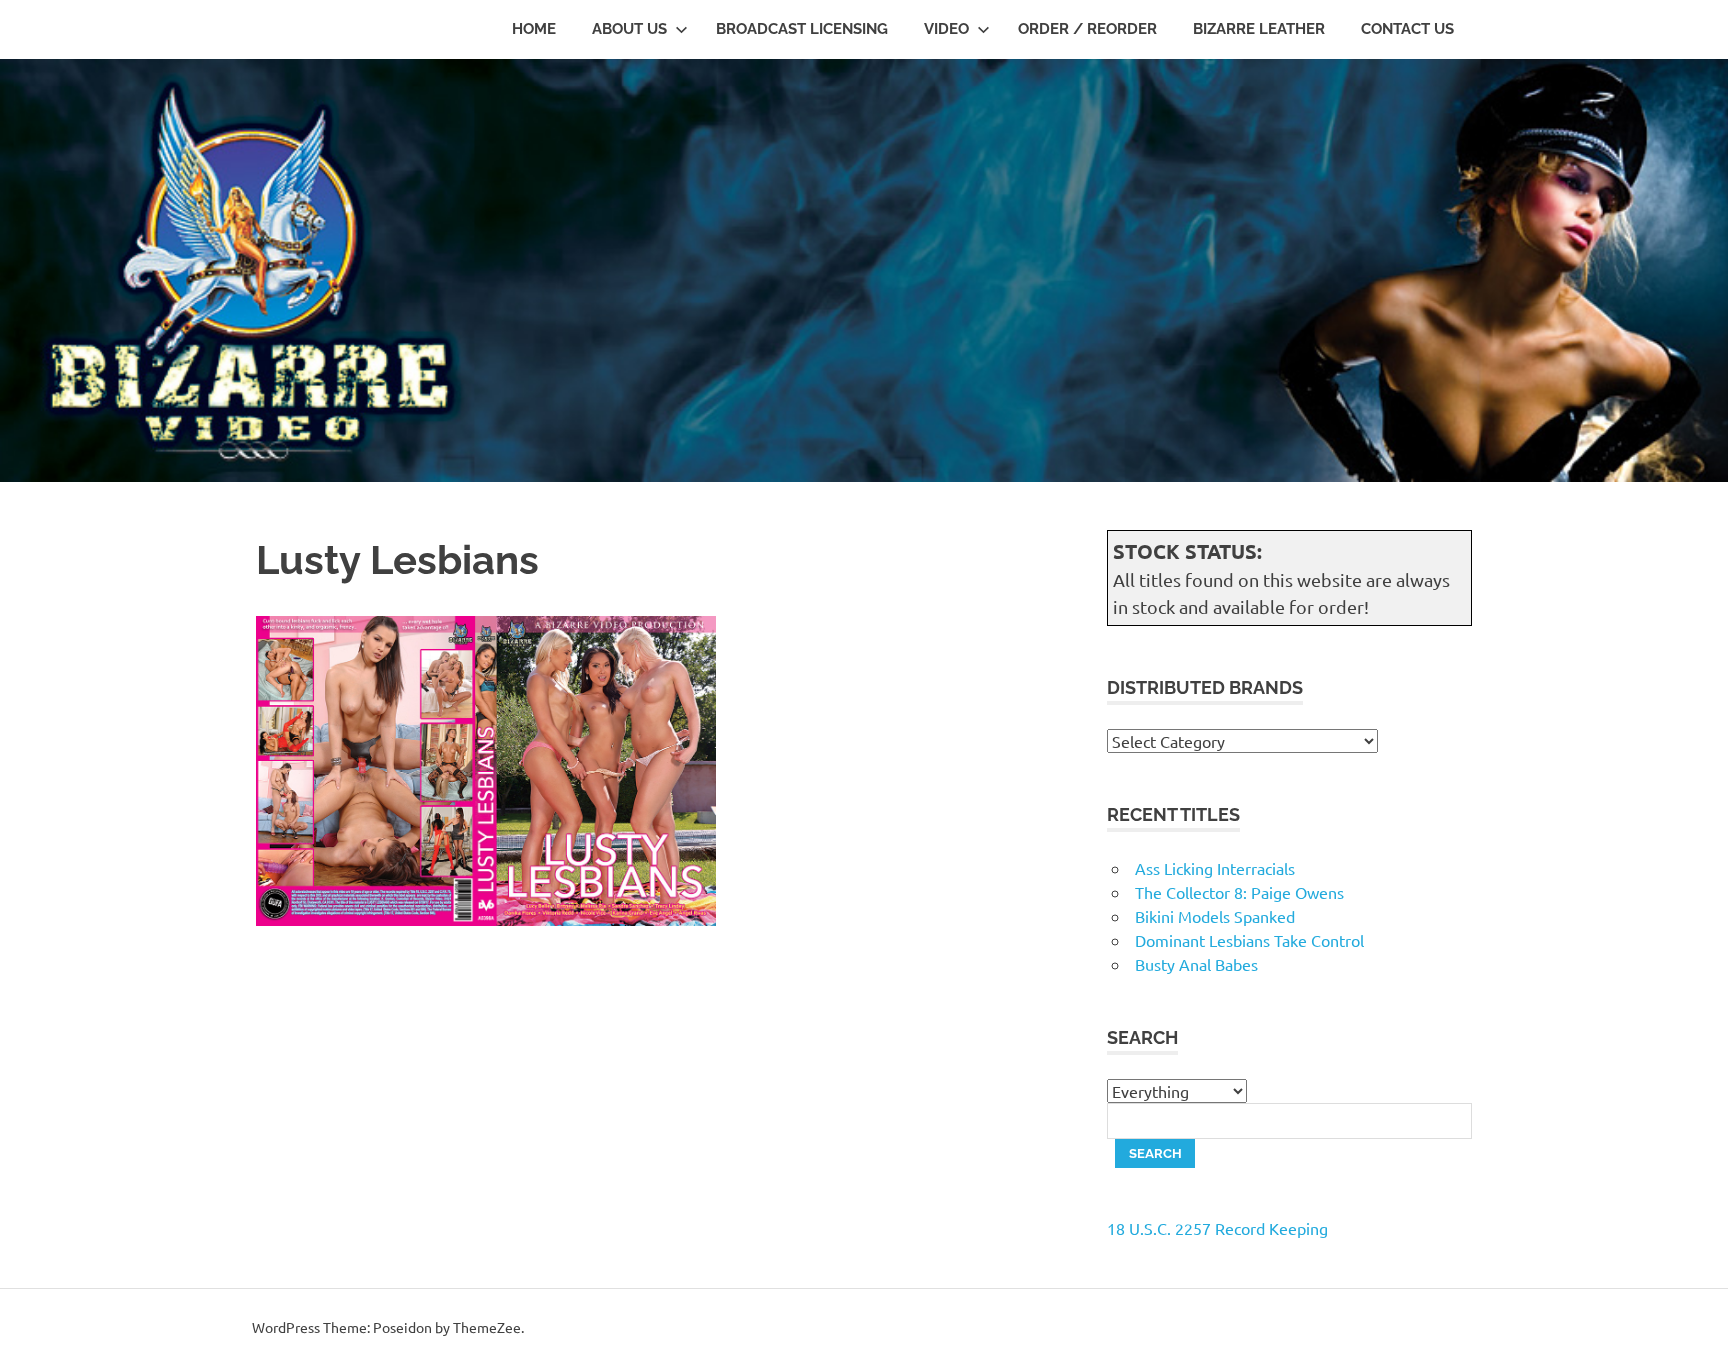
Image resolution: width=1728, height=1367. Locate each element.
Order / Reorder (1087, 29)
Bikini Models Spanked (1215, 916)
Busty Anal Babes (1196, 964)
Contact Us (1407, 29)
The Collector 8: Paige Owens (1239, 892)
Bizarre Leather (1259, 29)
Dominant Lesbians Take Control (1249, 940)
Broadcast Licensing (802, 29)
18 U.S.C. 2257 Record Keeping (1217, 1228)
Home (534, 29)
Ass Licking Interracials (1215, 868)
